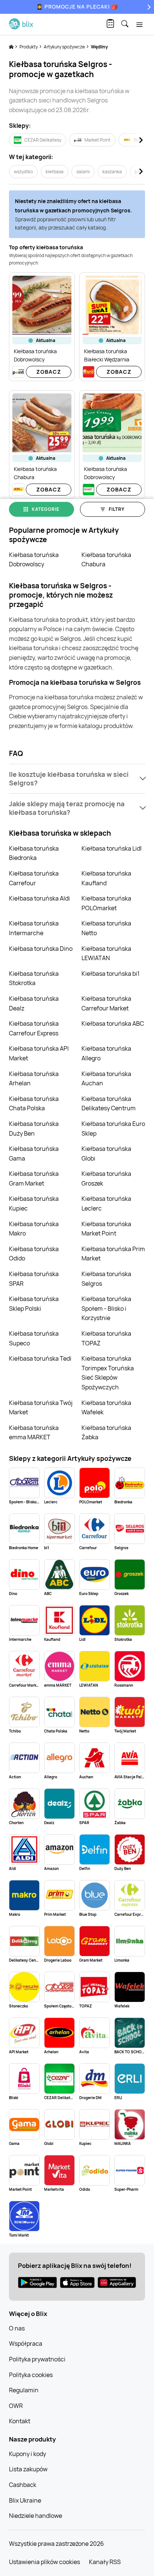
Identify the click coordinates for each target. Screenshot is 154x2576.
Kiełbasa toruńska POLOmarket (106, 903)
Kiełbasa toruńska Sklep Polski (34, 1304)
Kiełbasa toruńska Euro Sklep (113, 1129)
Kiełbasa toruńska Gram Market (34, 1178)
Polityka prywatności (37, 2359)
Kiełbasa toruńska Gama (34, 1153)
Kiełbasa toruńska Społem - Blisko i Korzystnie (106, 1308)
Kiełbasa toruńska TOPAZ (106, 1338)
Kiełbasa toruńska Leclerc (106, 1203)
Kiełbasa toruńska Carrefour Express (34, 1028)
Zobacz (49, 372)
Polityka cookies (31, 2375)
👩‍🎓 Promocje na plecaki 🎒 (77, 7)
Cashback (23, 2485)
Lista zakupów (28, 2469)
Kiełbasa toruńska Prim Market (113, 1254)
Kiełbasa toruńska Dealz (34, 1003)
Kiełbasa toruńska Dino (41, 949)
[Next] (148, 7)
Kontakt (20, 2421)
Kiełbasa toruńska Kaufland (106, 878)
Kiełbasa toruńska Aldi (39, 898)
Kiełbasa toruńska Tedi (40, 1358)
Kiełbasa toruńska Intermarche (34, 928)
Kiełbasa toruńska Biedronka (34, 853)
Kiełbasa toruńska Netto (106, 928)
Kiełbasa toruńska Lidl (112, 848)
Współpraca (26, 2344)
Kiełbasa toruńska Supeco (34, 1338)
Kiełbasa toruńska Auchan (106, 1079)
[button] (77, 779)
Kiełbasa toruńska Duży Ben (34, 1129)
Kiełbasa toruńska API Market (39, 1053)
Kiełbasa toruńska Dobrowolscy (34, 560)
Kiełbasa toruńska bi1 (110, 974)
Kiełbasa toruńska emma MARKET (34, 1433)
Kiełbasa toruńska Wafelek (106, 1408)
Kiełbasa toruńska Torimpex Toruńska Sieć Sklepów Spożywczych (108, 1373)
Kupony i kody (27, 2454)
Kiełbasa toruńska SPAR (34, 1279)
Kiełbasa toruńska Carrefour (34, 878)
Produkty (29, 47)
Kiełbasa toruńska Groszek (106, 1178)
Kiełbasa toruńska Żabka (106, 1433)
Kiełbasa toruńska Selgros (106, 1279)
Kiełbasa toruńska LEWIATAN (106, 953)
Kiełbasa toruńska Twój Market (41, 1408)
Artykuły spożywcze (65, 47)
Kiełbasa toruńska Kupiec (34, 1203)
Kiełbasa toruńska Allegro (106, 1053)
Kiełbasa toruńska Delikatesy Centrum (109, 1104)
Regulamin (24, 2390)
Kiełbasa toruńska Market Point (106, 1229)
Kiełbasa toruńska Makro (34, 1229)
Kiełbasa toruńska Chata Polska (34, 1104)
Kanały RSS (105, 2562)
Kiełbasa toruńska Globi (106, 1153)
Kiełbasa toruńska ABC (113, 1023)
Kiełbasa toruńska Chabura (106, 560)
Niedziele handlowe (36, 2516)
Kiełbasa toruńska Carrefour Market (106, 1003)
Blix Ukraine (25, 2500)
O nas (17, 2328)
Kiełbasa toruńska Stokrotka (34, 978)
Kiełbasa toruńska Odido (34, 1254)
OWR (16, 2406)
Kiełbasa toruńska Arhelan (34, 1079)
